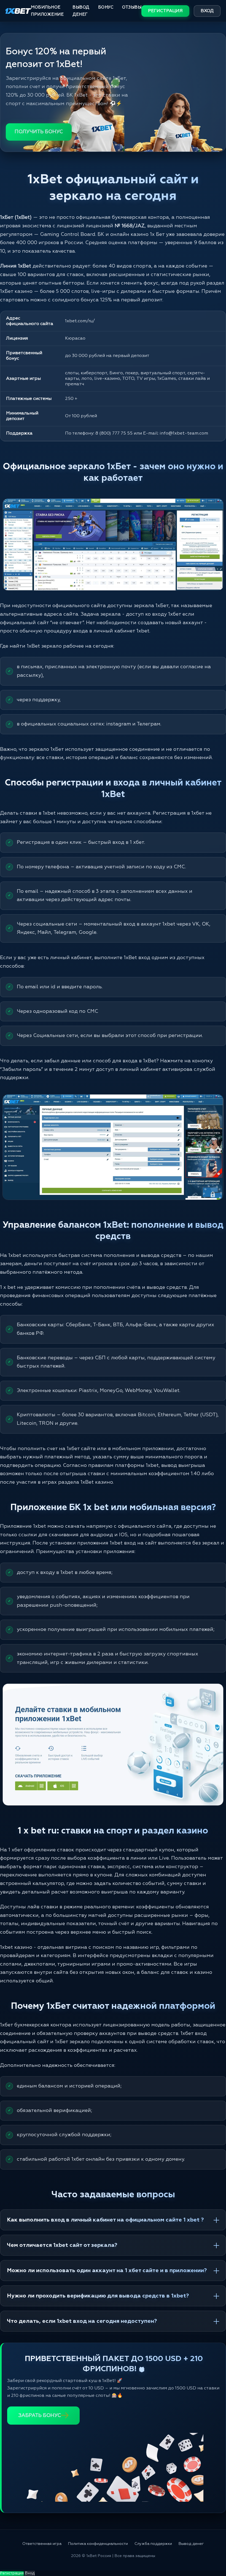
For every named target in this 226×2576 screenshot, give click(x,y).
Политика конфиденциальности (98, 2544)
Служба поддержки (153, 2544)
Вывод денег (81, 11)
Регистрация (165, 11)
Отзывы (132, 7)
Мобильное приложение (47, 11)
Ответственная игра (42, 2544)
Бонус (106, 7)
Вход (207, 11)
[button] (212, 2553)
